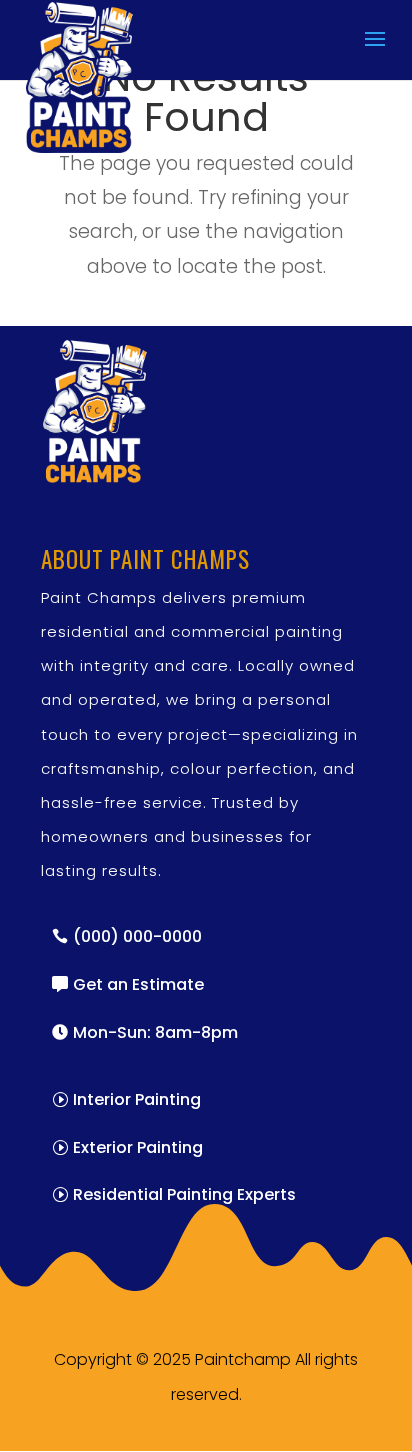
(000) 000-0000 (137, 936)
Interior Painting (137, 1099)
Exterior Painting (138, 1147)
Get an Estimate (138, 984)
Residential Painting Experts (184, 1194)
